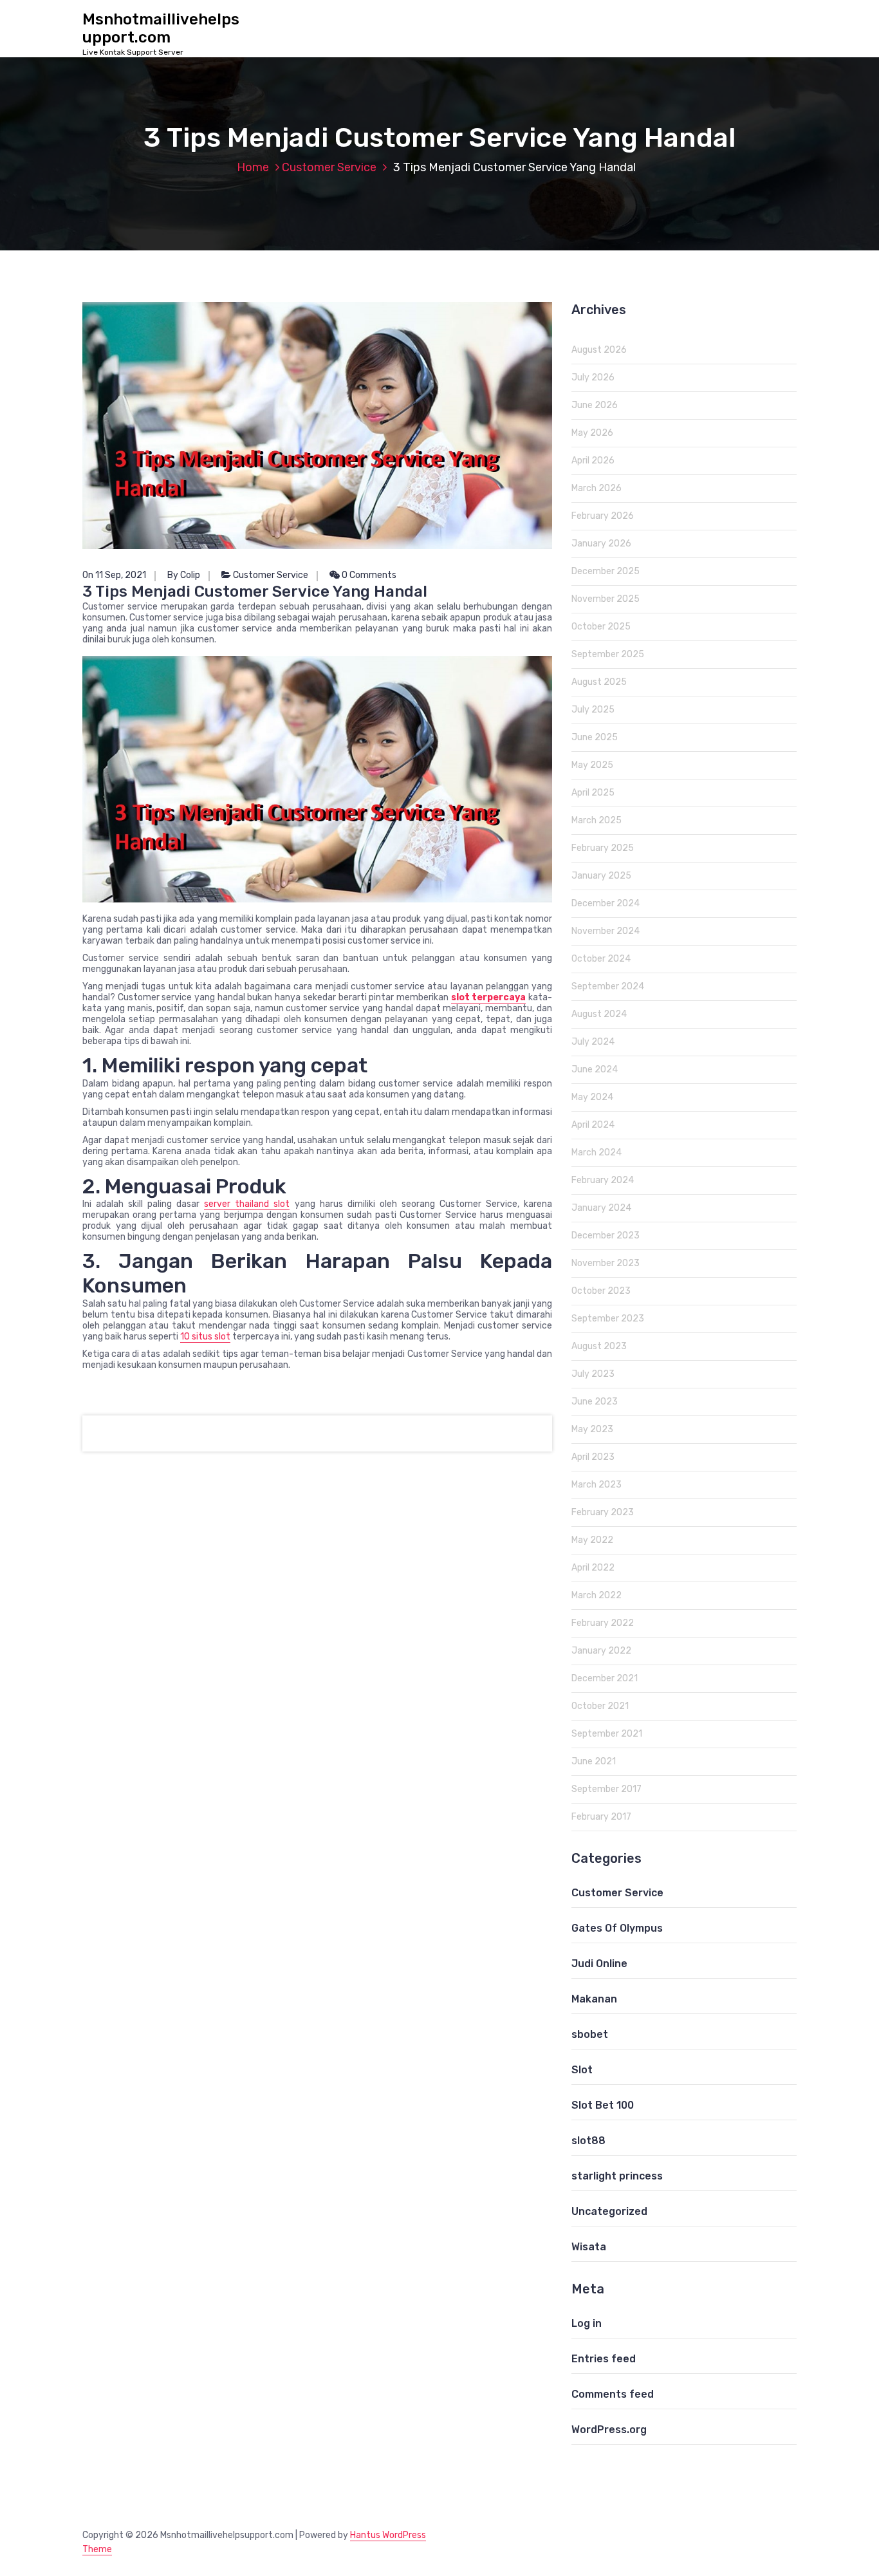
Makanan (594, 1999)
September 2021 (607, 1734)
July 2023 (593, 1374)
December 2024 (606, 903)
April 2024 (593, 1125)
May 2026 (592, 433)
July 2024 (593, 1042)
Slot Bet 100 (603, 2105)
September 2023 (608, 1319)
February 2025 (603, 848)
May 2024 (592, 1097)
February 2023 (603, 1512)
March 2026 (597, 488)
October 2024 (601, 959)
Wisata (589, 2247)
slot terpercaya (489, 997)
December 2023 (606, 1236)
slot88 (588, 2141)
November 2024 (606, 931)
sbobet (590, 2034)
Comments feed (613, 2394)
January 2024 (601, 1208)
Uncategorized (609, 2211)
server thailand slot (247, 1204)
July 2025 (593, 710)
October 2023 (601, 1291)
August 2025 (599, 682)
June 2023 (595, 1402)
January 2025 (601, 876)
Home (253, 167)
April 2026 (593, 461)
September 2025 (608, 654)
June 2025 (595, 737)
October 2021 (600, 1706)
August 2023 (599, 1346)
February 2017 (601, 1817)
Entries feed (604, 2359)
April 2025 (593, 793)
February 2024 (603, 1180)
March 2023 (597, 1485)
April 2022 (593, 1568)
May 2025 (592, 765)
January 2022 (601, 1651)
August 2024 (599, 1014)
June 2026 (595, 405)
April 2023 (593, 1457)
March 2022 (597, 1595)
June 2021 (594, 1761)
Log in (587, 2323)
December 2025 (606, 571)
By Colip (184, 575)
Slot (582, 2070)
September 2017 (606, 1789)
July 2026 (593, 378)
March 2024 (597, 1153)
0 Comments (368, 575)
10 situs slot (205, 1337)
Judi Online (599, 1964)
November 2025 (606, 599)
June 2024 (595, 1069)
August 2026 (599, 350)
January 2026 (601, 544)
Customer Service (329, 167)
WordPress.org (609, 2430)
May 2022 (592, 1540)
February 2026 (603, 516)
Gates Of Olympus (617, 1928)
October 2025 (601, 627)
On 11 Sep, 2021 (114, 575)
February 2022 (603, 1623)
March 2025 (597, 820)
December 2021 (605, 1678)
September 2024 (608, 986)
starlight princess (617, 2176)
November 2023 (606, 1263)
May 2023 (592, 1429)
